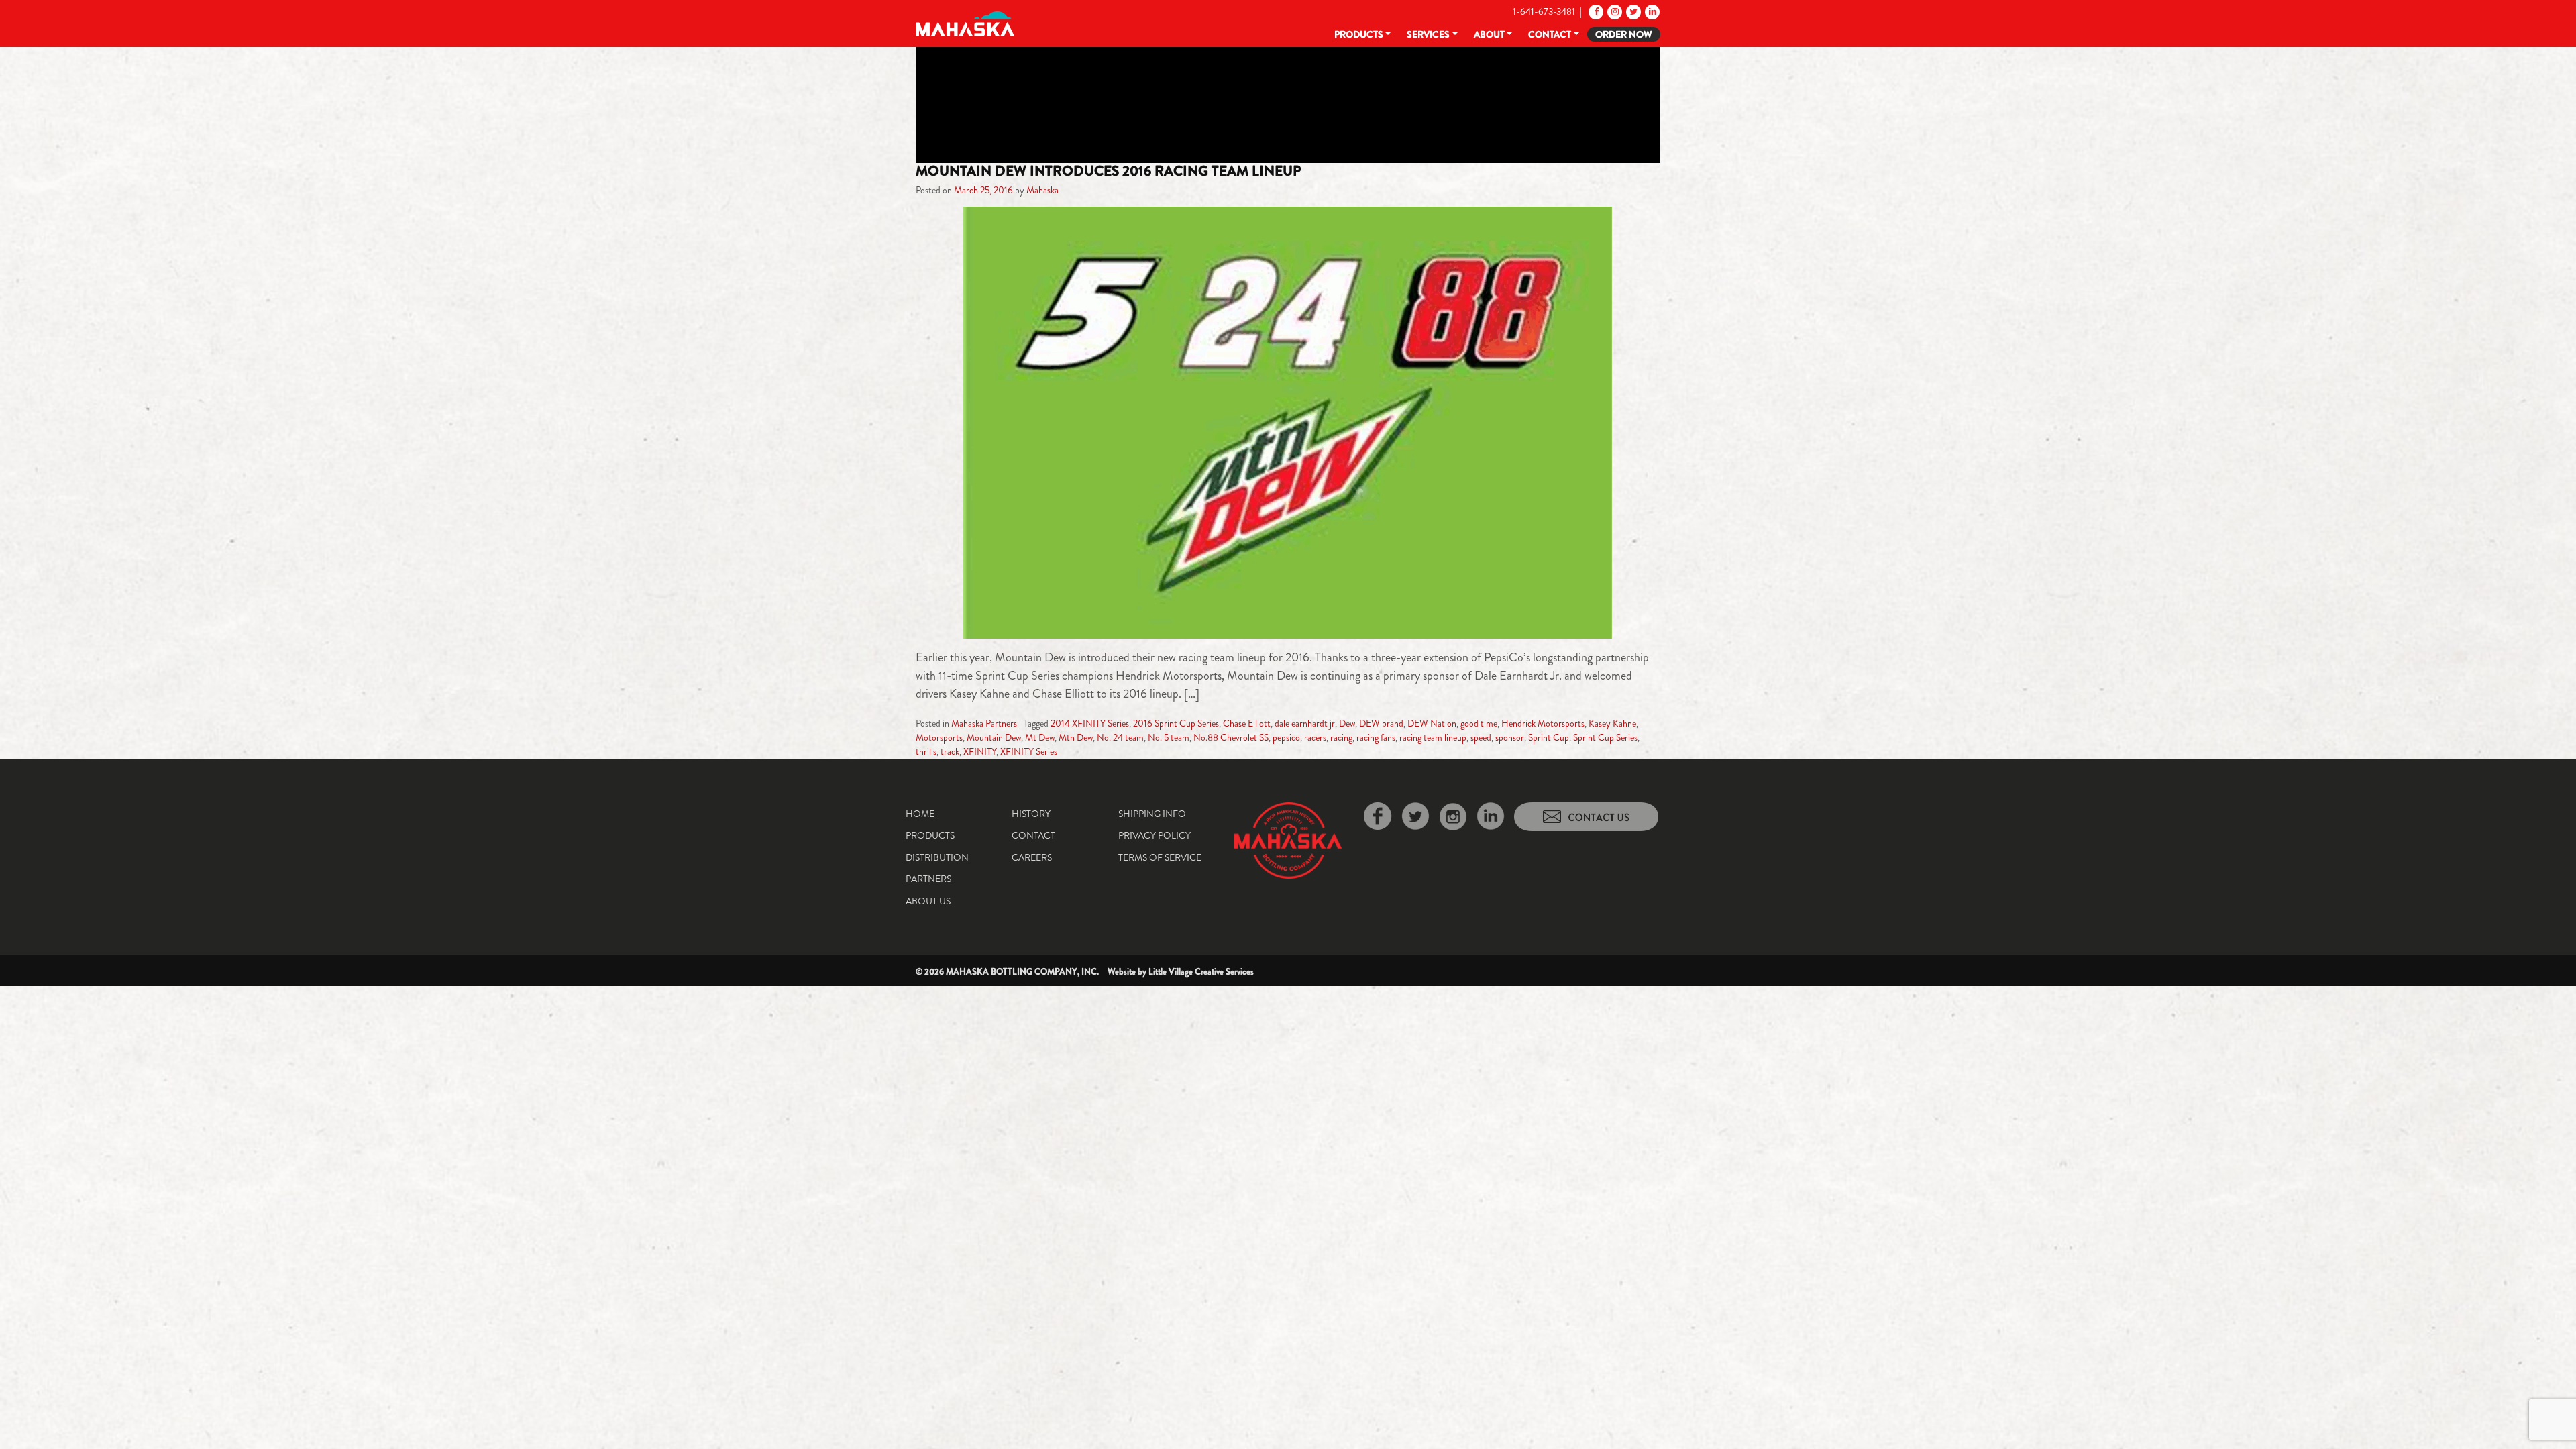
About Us (928, 901)
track (950, 751)
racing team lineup (1433, 737)
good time (1479, 723)
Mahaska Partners (984, 723)
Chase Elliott (1247, 723)
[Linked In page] (1651, 11)
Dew (1347, 723)
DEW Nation (1432, 723)
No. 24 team (1120, 737)
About (1489, 34)
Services (1428, 34)
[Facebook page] (1595, 11)
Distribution (937, 857)
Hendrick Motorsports (1543, 723)
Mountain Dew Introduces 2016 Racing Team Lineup (1108, 171)
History (1031, 814)
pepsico (1286, 737)
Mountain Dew (994, 737)
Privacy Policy (1155, 835)
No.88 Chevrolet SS (1231, 737)
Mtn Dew (1076, 737)
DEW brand (1381, 723)
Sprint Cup (1549, 737)
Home (920, 814)
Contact (1550, 34)
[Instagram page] (1614, 11)
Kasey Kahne (1612, 723)
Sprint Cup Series (1605, 737)
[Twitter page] (1632, 11)
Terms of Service (1160, 857)
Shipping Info (1152, 814)
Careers (1032, 857)
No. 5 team (1169, 737)
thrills (926, 751)
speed (1481, 737)
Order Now (1624, 34)
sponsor (1510, 737)
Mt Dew (1040, 737)
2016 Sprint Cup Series (1176, 723)
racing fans (1376, 737)
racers (1315, 737)
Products (1359, 34)
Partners (928, 879)
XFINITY (980, 751)
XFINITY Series (1029, 751)
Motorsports (939, 737)
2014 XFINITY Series (1090, 723)
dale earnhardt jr (1305, 723)
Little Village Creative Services (1201, 972)
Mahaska (1042, 190)
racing (1341, 737)
